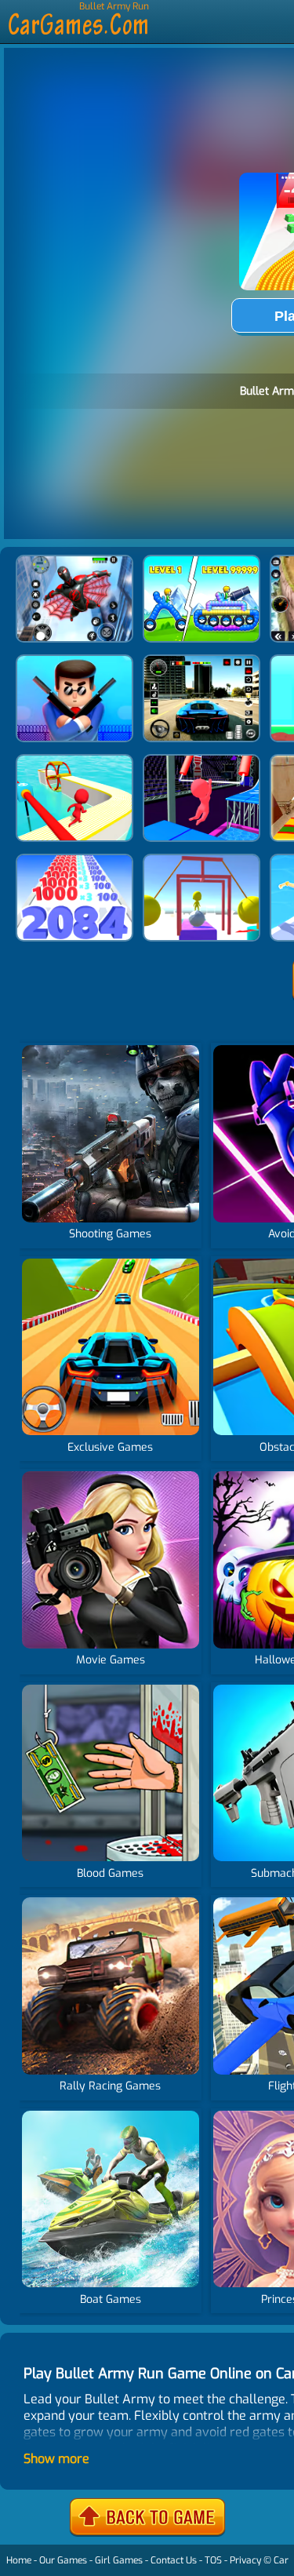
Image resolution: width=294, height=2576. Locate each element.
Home (19, 2560)
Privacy (245, 2560)
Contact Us (174, 2560)
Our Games (63, 2560)
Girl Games (119, 2560)
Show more (56, 2459)
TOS (213, 2560)
